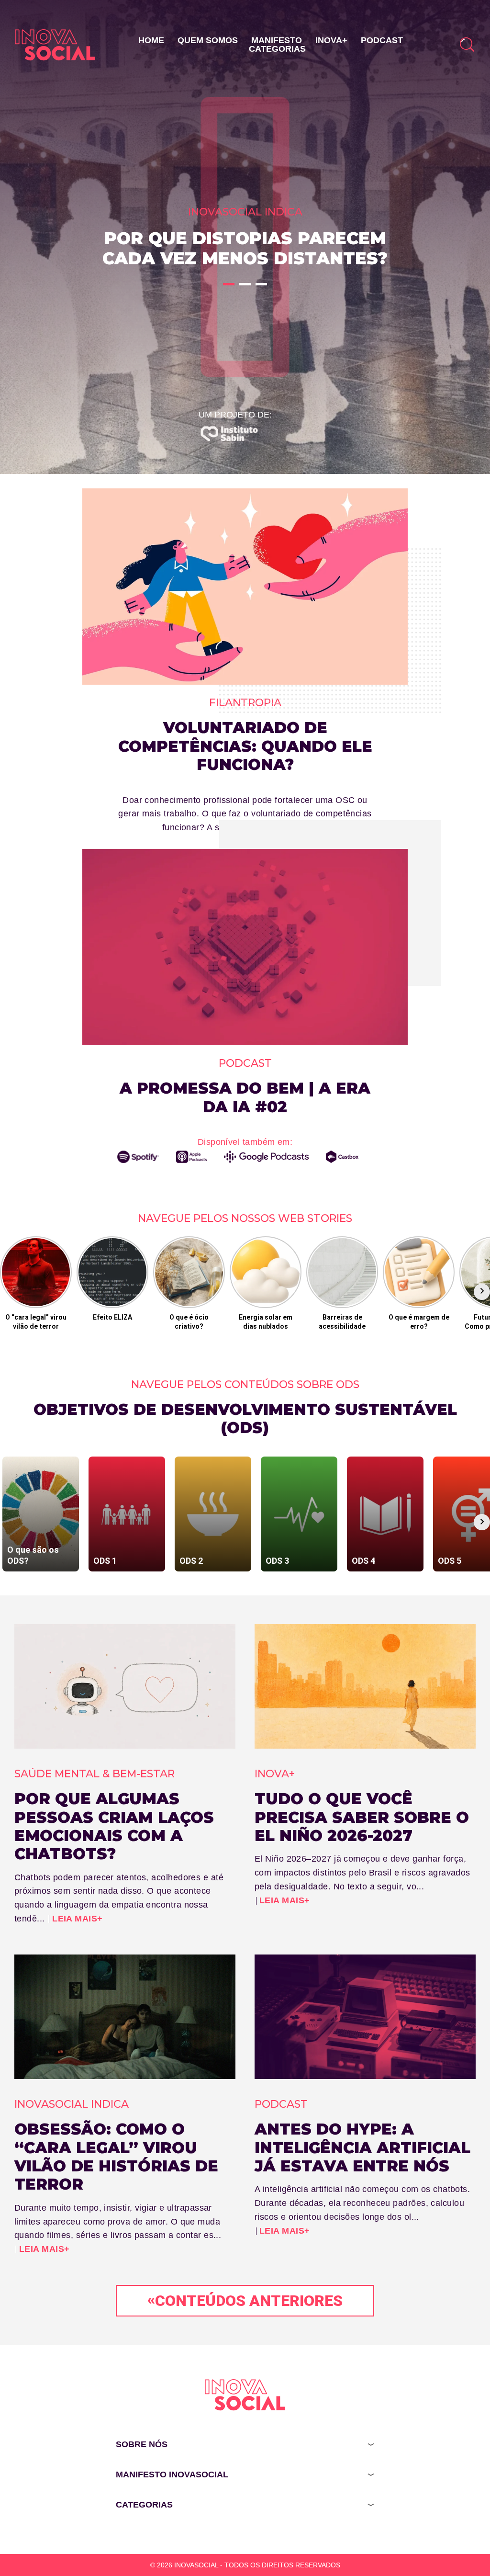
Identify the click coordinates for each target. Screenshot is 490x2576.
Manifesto (277, 40)
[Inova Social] (55, 45)
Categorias (277, 49)
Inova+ (331, 40)
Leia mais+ (78, 1919)
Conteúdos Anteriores (245, 2300)
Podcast (382, 40)
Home (151, 40)
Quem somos (208, 40)
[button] (229, 284)
